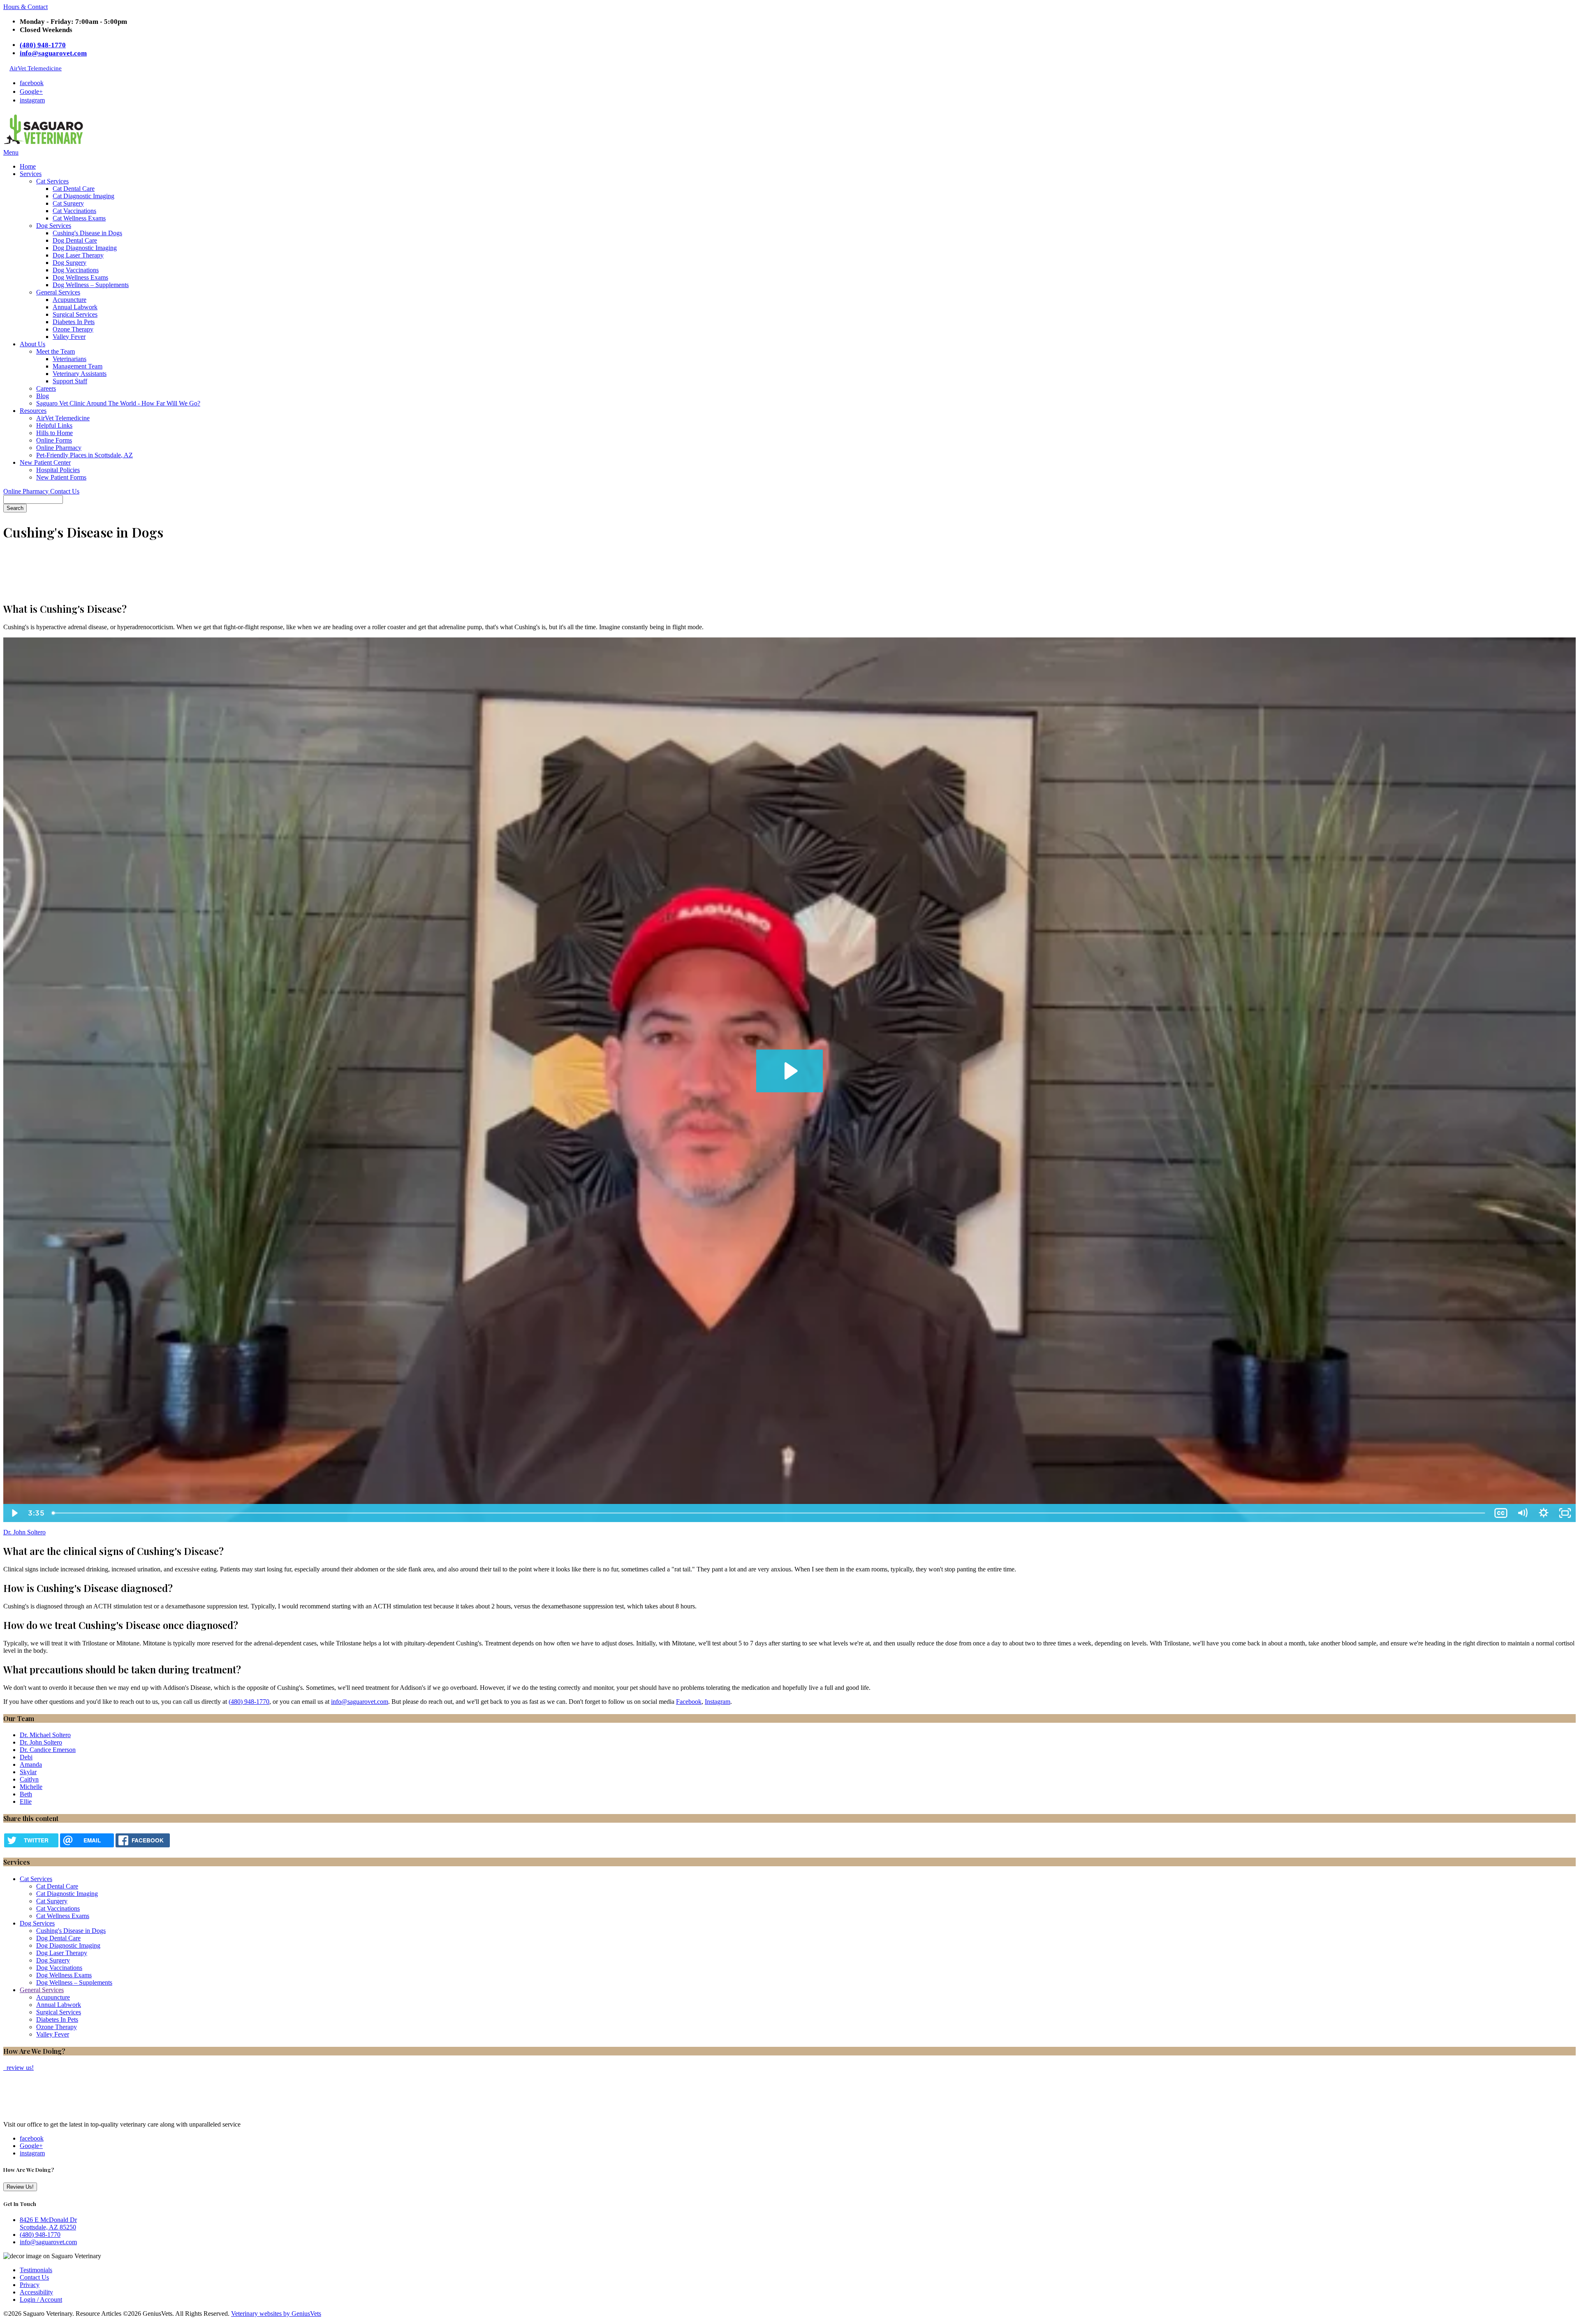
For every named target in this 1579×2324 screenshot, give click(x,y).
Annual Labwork (75, 307)
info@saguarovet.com (53, 53)
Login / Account (41, 2300)
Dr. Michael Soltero (45, 1735)
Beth (26, 1794)
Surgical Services (75, 314)
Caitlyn (29, 1779)
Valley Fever (69, 337)
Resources (33, 411)
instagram (32, 100)
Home (28, 166)
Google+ (31, 92)
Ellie (26, 1802)
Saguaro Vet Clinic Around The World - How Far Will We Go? (118, 403)
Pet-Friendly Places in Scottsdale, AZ (85, 455)
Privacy (30, 2285)
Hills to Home (54, 433)
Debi (26, 1757)
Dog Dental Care (75, 240)
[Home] (44, 145)
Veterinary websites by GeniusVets (276, 2314)
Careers (46, 388)
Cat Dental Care (74, 189)
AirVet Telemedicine (36, 68)
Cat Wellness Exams (79, 218)
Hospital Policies (58, 470)
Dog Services (54, 226)
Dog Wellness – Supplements (91, 285)
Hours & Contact (25, 7)
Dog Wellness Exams (80, 277)
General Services (58, 292)
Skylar (28, 1772)
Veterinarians (69, 359)
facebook (32, 83)
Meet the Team (56, 351)
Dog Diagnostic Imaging (85, 248)
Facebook (689, 1702)
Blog (43, 396)
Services (31, 174)
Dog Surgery (69, 263)
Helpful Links (54, 425)
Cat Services (52, 181)
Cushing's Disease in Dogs (87, 233)
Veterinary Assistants (80, 374)
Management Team (78, 366)
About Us (32, 344)
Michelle (31, 1787)
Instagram (718, 1702)
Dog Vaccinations (76, 270)
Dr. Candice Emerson (48, 1750)
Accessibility (36, 2292)
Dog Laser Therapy (78, 255)
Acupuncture (69, 300)
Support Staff (70, 381)
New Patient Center (45, 462)
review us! (19, 2068)
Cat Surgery (68, 203)
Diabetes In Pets (74, 322)
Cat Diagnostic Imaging (83, 196)
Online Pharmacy (59, 448)
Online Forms (54, 440)
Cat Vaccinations (74, 211)
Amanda (31, 1764)
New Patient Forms (61, 477)
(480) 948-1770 (43, 45)
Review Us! (20, 2187)
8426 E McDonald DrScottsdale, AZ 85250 (48, 2223)
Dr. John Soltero (24, 1532)
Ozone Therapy (73, 329)
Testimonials (36, 2270)
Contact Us (65, 491)
